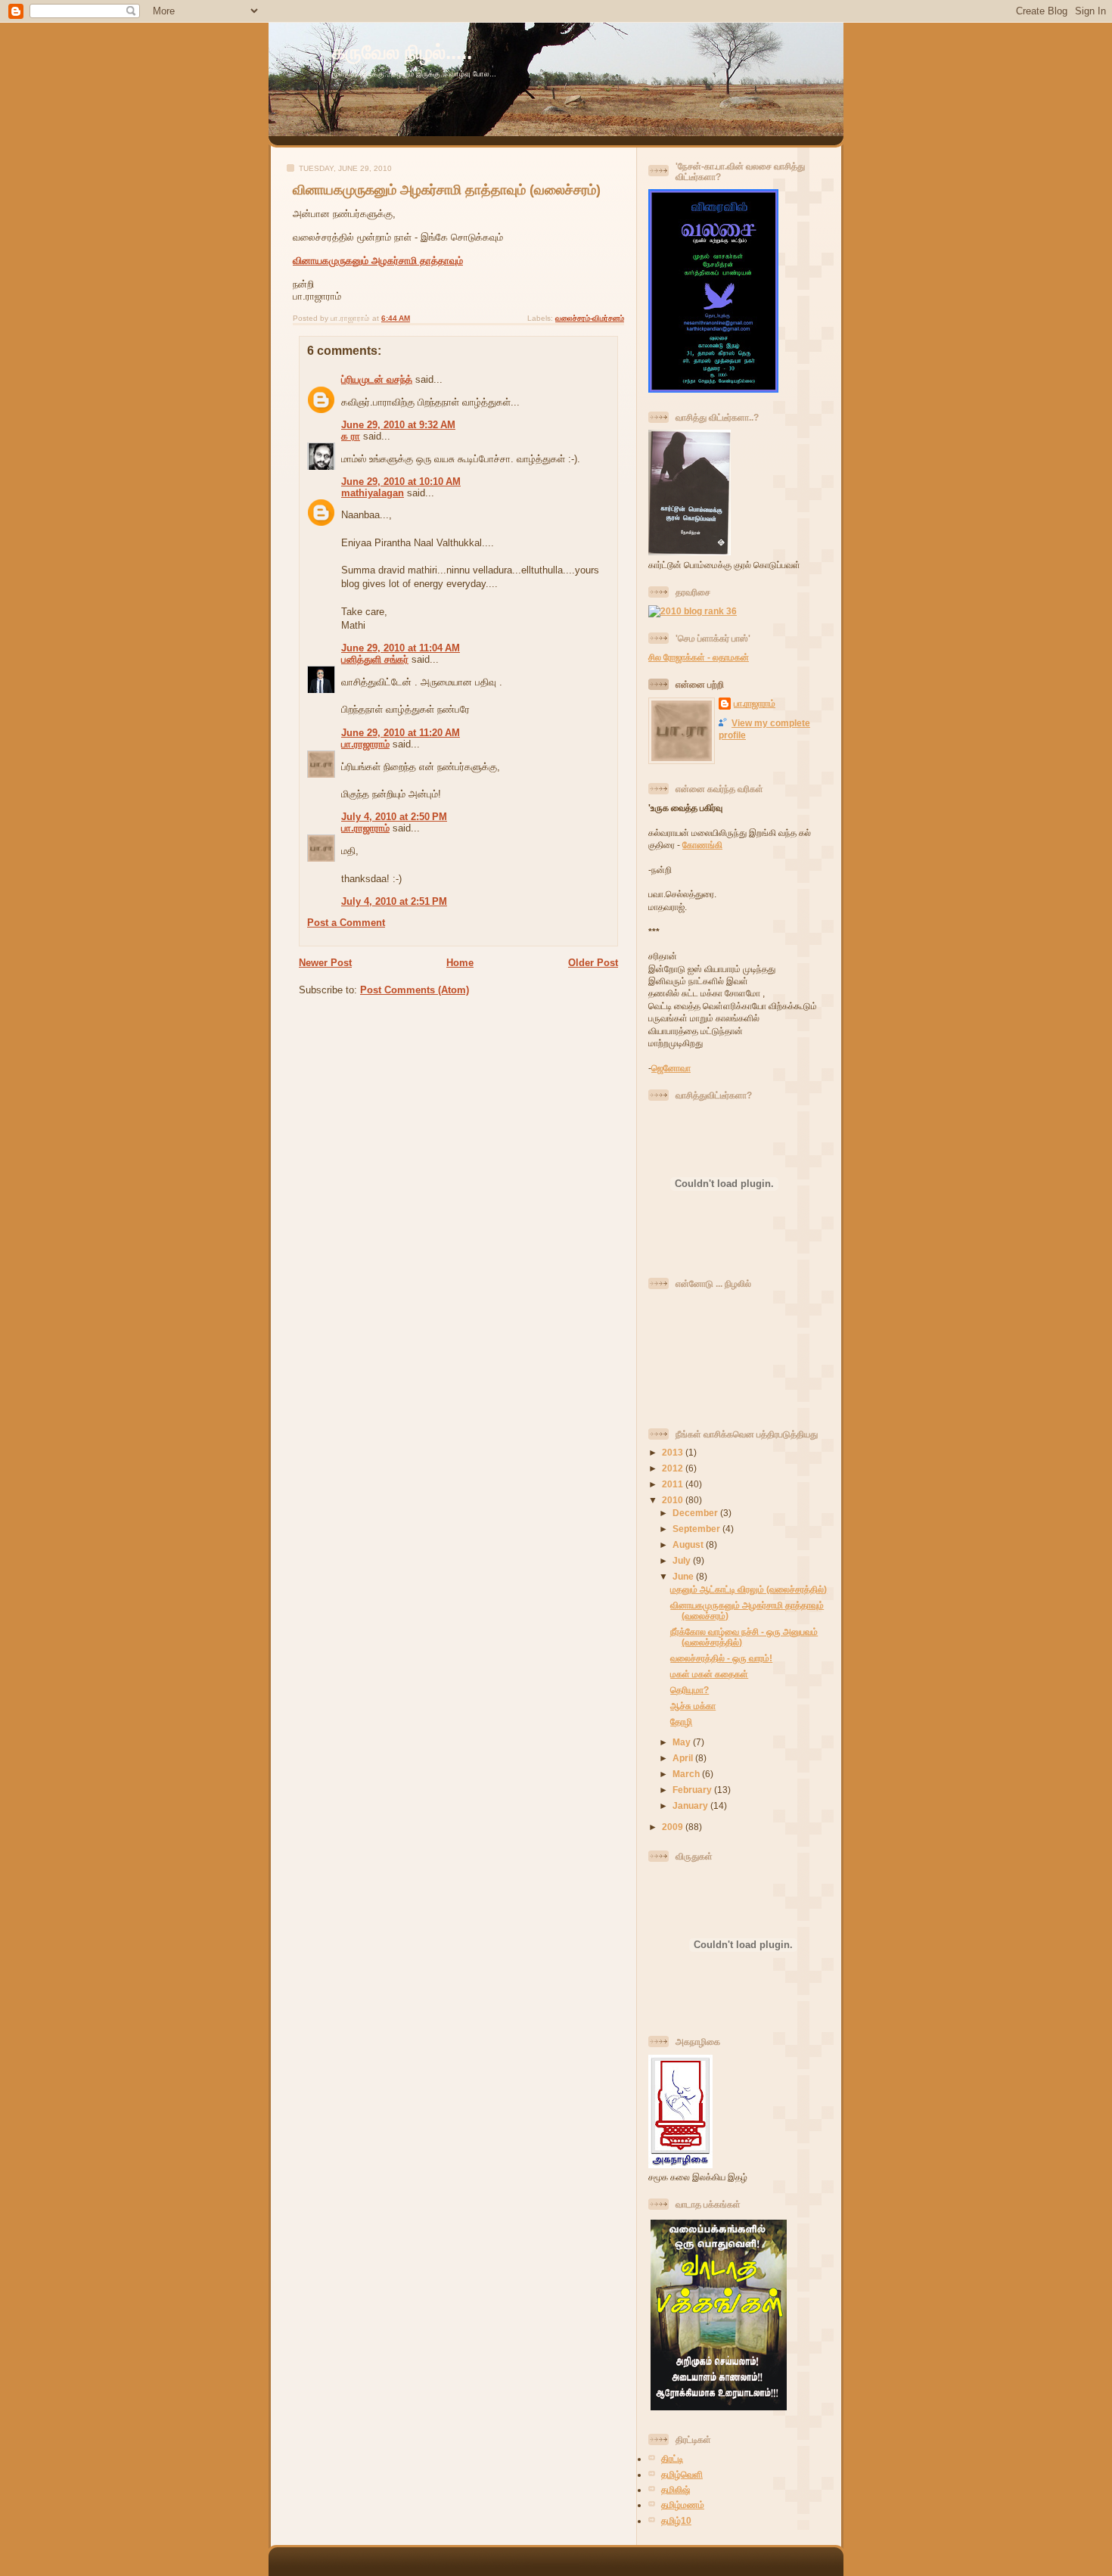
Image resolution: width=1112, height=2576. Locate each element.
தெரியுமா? (690, 1690)
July (683, 1560)
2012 (674, 1468)
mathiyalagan (373, 493)
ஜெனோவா (671, 1068)
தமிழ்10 (676, 2520)
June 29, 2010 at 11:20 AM (401, 733)
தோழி (681, 1721)
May (683, 1742)
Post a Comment (346, 923)
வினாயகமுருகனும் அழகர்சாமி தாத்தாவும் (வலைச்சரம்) (447, 190)
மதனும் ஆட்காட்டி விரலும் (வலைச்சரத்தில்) (749, 1589)
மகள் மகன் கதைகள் (709, 1674)
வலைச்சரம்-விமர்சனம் (590, 318)
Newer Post (325, 963)
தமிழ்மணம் (683, 2505)
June (684, 1576)
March (687, 1774)
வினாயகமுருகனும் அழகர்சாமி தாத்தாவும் (378, 261)
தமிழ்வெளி (682, 2474)
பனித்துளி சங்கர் (375, 659)
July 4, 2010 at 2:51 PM (394, 901)
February (693, 1790)
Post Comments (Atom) (415, 990)
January (691, 1805)
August (689, 1544)
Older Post (593, 963)
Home (460, 963)
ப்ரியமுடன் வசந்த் (377, 379)
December (696, 1513)
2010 (674, 1500)
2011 (674, 1484)
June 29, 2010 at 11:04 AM (401, 648)
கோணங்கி (702, 845)
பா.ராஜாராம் (365, 744)
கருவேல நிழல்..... (402, 52)
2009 (674, 1827)
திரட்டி (672, 2458)
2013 (674, 1452)
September (697, 1529)
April (684, 1758)
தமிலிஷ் (676, 2489)
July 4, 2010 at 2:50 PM (394, 817)
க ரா (351, 436)
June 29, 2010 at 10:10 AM (401, 482)
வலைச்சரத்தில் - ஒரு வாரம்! (721, 1658)
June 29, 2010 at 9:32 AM (398, 425)
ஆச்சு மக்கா (693, 1706)
